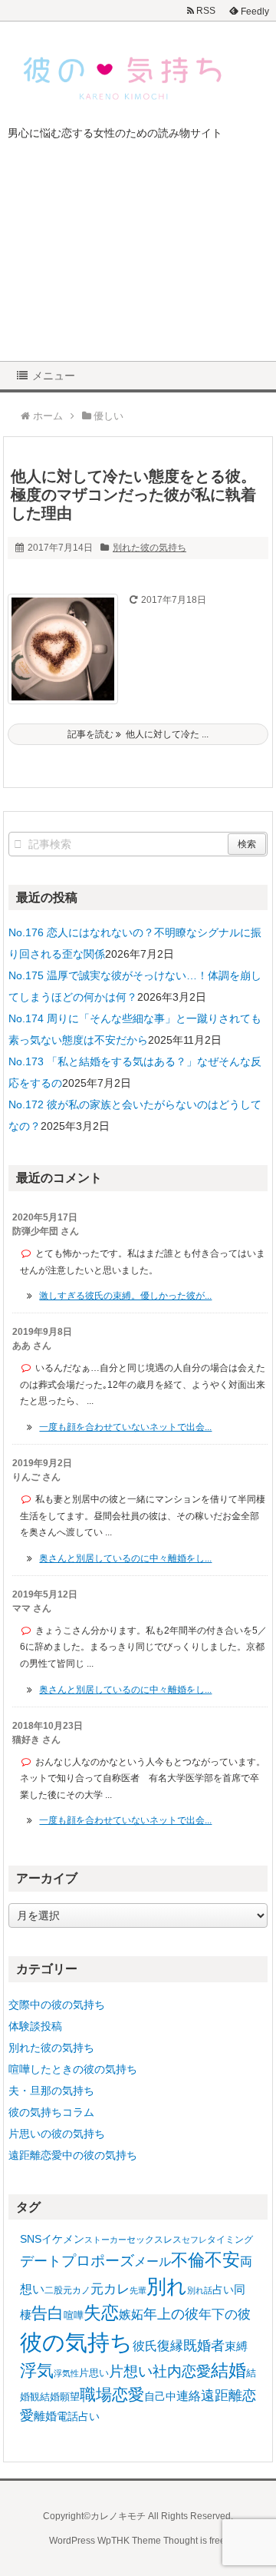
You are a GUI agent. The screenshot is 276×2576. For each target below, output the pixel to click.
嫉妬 (131, 2314)
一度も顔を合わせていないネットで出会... (125, 1427)
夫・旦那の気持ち (51, 2091)
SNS (31, 2239)
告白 (48, 2313)
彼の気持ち (76, 2342)
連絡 (189, 2396)
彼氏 (145, 2346)
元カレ (110, 2289)
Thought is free (194, 2541)
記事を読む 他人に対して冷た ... (138, 734)
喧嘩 (74, 2315)
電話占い (78, 2417)
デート (41, 2261)
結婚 (228, 2371)
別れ (167, 2286)
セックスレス (154, 2240)
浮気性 (66, 2373)
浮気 (37, 2371)
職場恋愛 (112, 2394)
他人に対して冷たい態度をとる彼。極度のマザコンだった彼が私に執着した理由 (133, 495)
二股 (54, 2290)
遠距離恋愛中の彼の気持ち (73, 2155)
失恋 (101, 2313)
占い (223, 2290)
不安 (222, 2260)
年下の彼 (225, 2314)
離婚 (45, 2416)
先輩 (138, 2290)
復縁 (170, 2346)
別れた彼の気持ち (149, 548)
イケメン (63, 2239)
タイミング (230, 2240)
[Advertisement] (138, 262)
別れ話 (200, 2290)
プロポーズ (98, 2261)
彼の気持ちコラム (51, 2112)
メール (153, 2261)
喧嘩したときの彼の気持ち (73, 2069)
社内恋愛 (182, 2371)
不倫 (188, 2260)
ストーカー (105, 2240)
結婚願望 (60, 2397)
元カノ (77, 2290)
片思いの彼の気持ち (57, 2134)
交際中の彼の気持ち (57, 2005)
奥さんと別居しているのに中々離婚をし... (125, 1558)
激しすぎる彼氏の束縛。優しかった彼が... (125, 1296)
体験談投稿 (35, 2026)
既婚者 (204, 2346)
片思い (94, 2373)
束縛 (236, 2346)
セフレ (194, 2240)
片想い (131, 2371)
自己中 (160, 2396)
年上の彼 (171, 2314)
